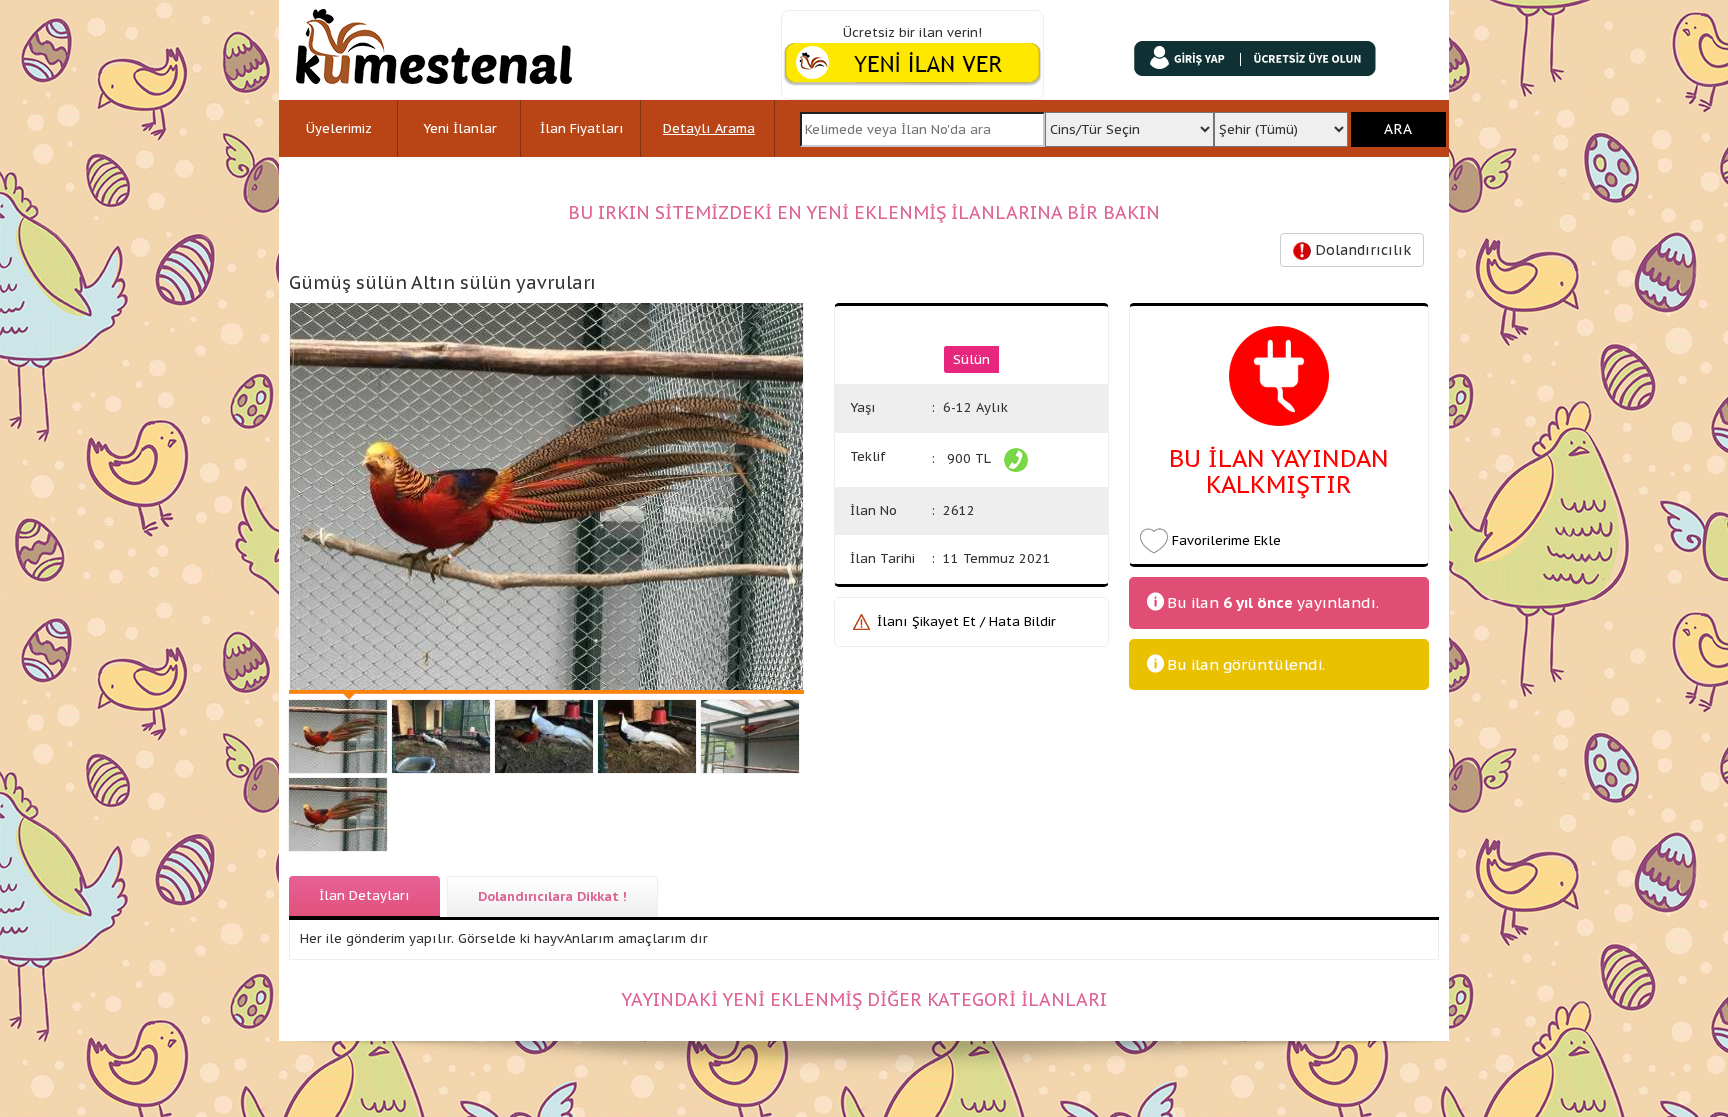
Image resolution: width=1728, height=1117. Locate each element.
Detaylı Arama (709, 128)
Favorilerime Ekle (1226, 540)
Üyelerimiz (339, 128)
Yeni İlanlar (460, 128)
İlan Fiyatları (582, 128)
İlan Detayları (364, 895)
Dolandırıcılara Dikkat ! (552, 896)
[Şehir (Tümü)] (1281, 123)
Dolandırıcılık (1361, 250)
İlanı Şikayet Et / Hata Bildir (966, 621)
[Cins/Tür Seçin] (1129, 123)
